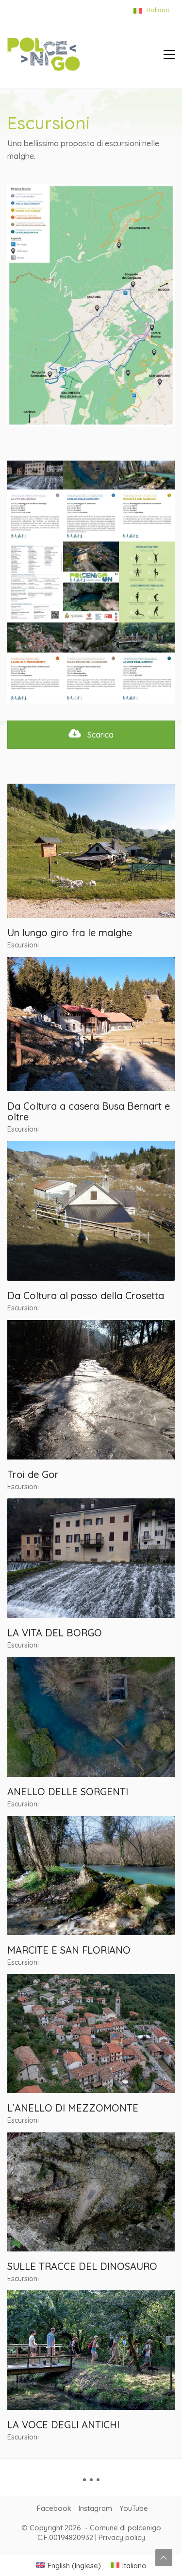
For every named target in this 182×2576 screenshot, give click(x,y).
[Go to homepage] (44, 54)
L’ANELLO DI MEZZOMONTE (73, 2108)
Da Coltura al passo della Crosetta (86, 1296)
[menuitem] (68, 2565)
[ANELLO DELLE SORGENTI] (91, 1717)
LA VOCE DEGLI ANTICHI (63, 2425)
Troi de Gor (33, 1475)
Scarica (99, 735)
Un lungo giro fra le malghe (70, 933)
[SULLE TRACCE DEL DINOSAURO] (91, 2192)
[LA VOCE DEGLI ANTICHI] (91, 2350)
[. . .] (91, 2483)
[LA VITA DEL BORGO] (91, 1558)
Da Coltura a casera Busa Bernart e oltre (89, 1112)
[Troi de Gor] (91, 1390)
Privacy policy (122, 2537)
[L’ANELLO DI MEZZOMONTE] (91, 2034)
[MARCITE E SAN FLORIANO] (91, 1876)
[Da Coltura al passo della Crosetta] (91, 1211)
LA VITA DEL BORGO (55, 1633)
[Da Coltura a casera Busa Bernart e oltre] (91, 1024)
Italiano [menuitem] (134, 2566)
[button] (169, 54)
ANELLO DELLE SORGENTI (68, 1792)
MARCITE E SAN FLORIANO (69, 1950)
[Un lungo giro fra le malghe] (91, 851)
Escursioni (23, 945)
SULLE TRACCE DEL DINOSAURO (82, 2267)
